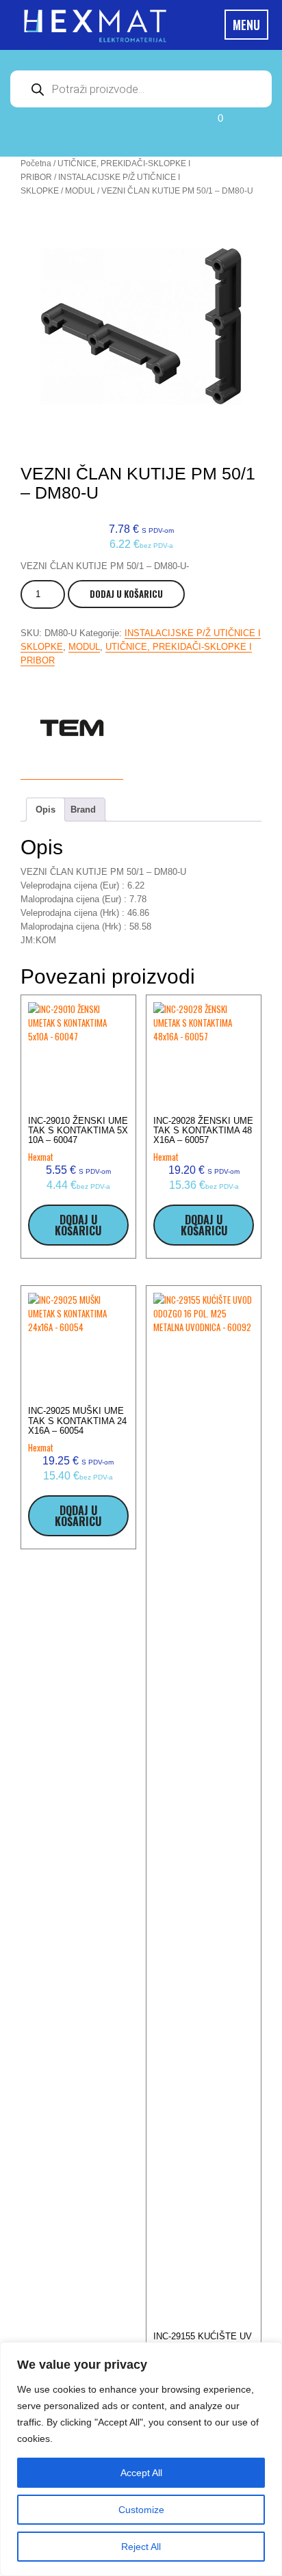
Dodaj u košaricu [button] (78, 1225)
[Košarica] (201, 129)
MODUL (80, 191)
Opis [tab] (46, 810)
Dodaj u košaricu (126, 594)
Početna (36, 163)
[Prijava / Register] (71, 129)
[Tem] (72, 728)
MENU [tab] (246, 25)
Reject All (141, 2547)
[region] (141, 2459)
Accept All (141, 2473)
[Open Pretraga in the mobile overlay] (141, 89)
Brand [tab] (83, 810)
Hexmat (41, 1157)
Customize (141, 2510)
